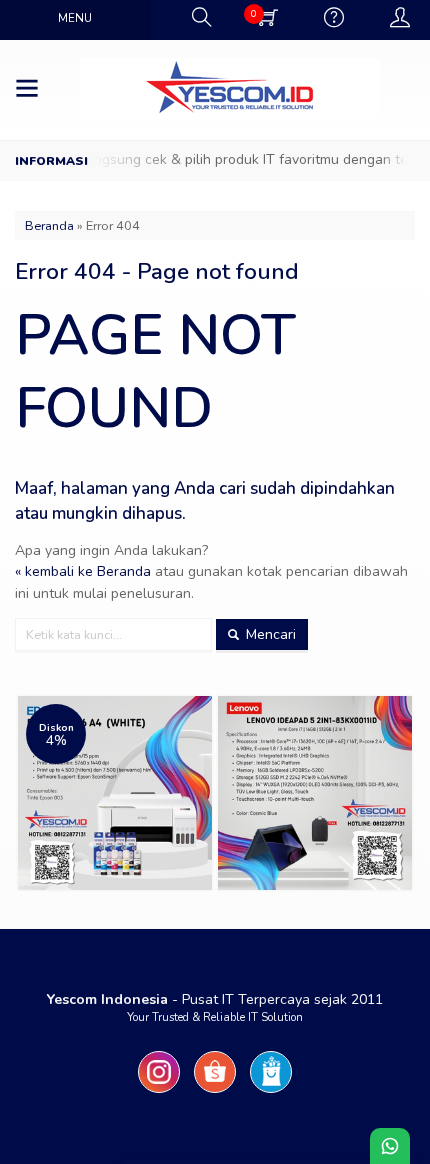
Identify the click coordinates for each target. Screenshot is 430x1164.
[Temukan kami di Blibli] (271, 1093)
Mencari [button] (269, 634)
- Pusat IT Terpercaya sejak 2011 (215, 999)
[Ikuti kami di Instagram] (159, 1093)
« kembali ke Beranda (83, 571)
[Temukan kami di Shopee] (215, 1093)
